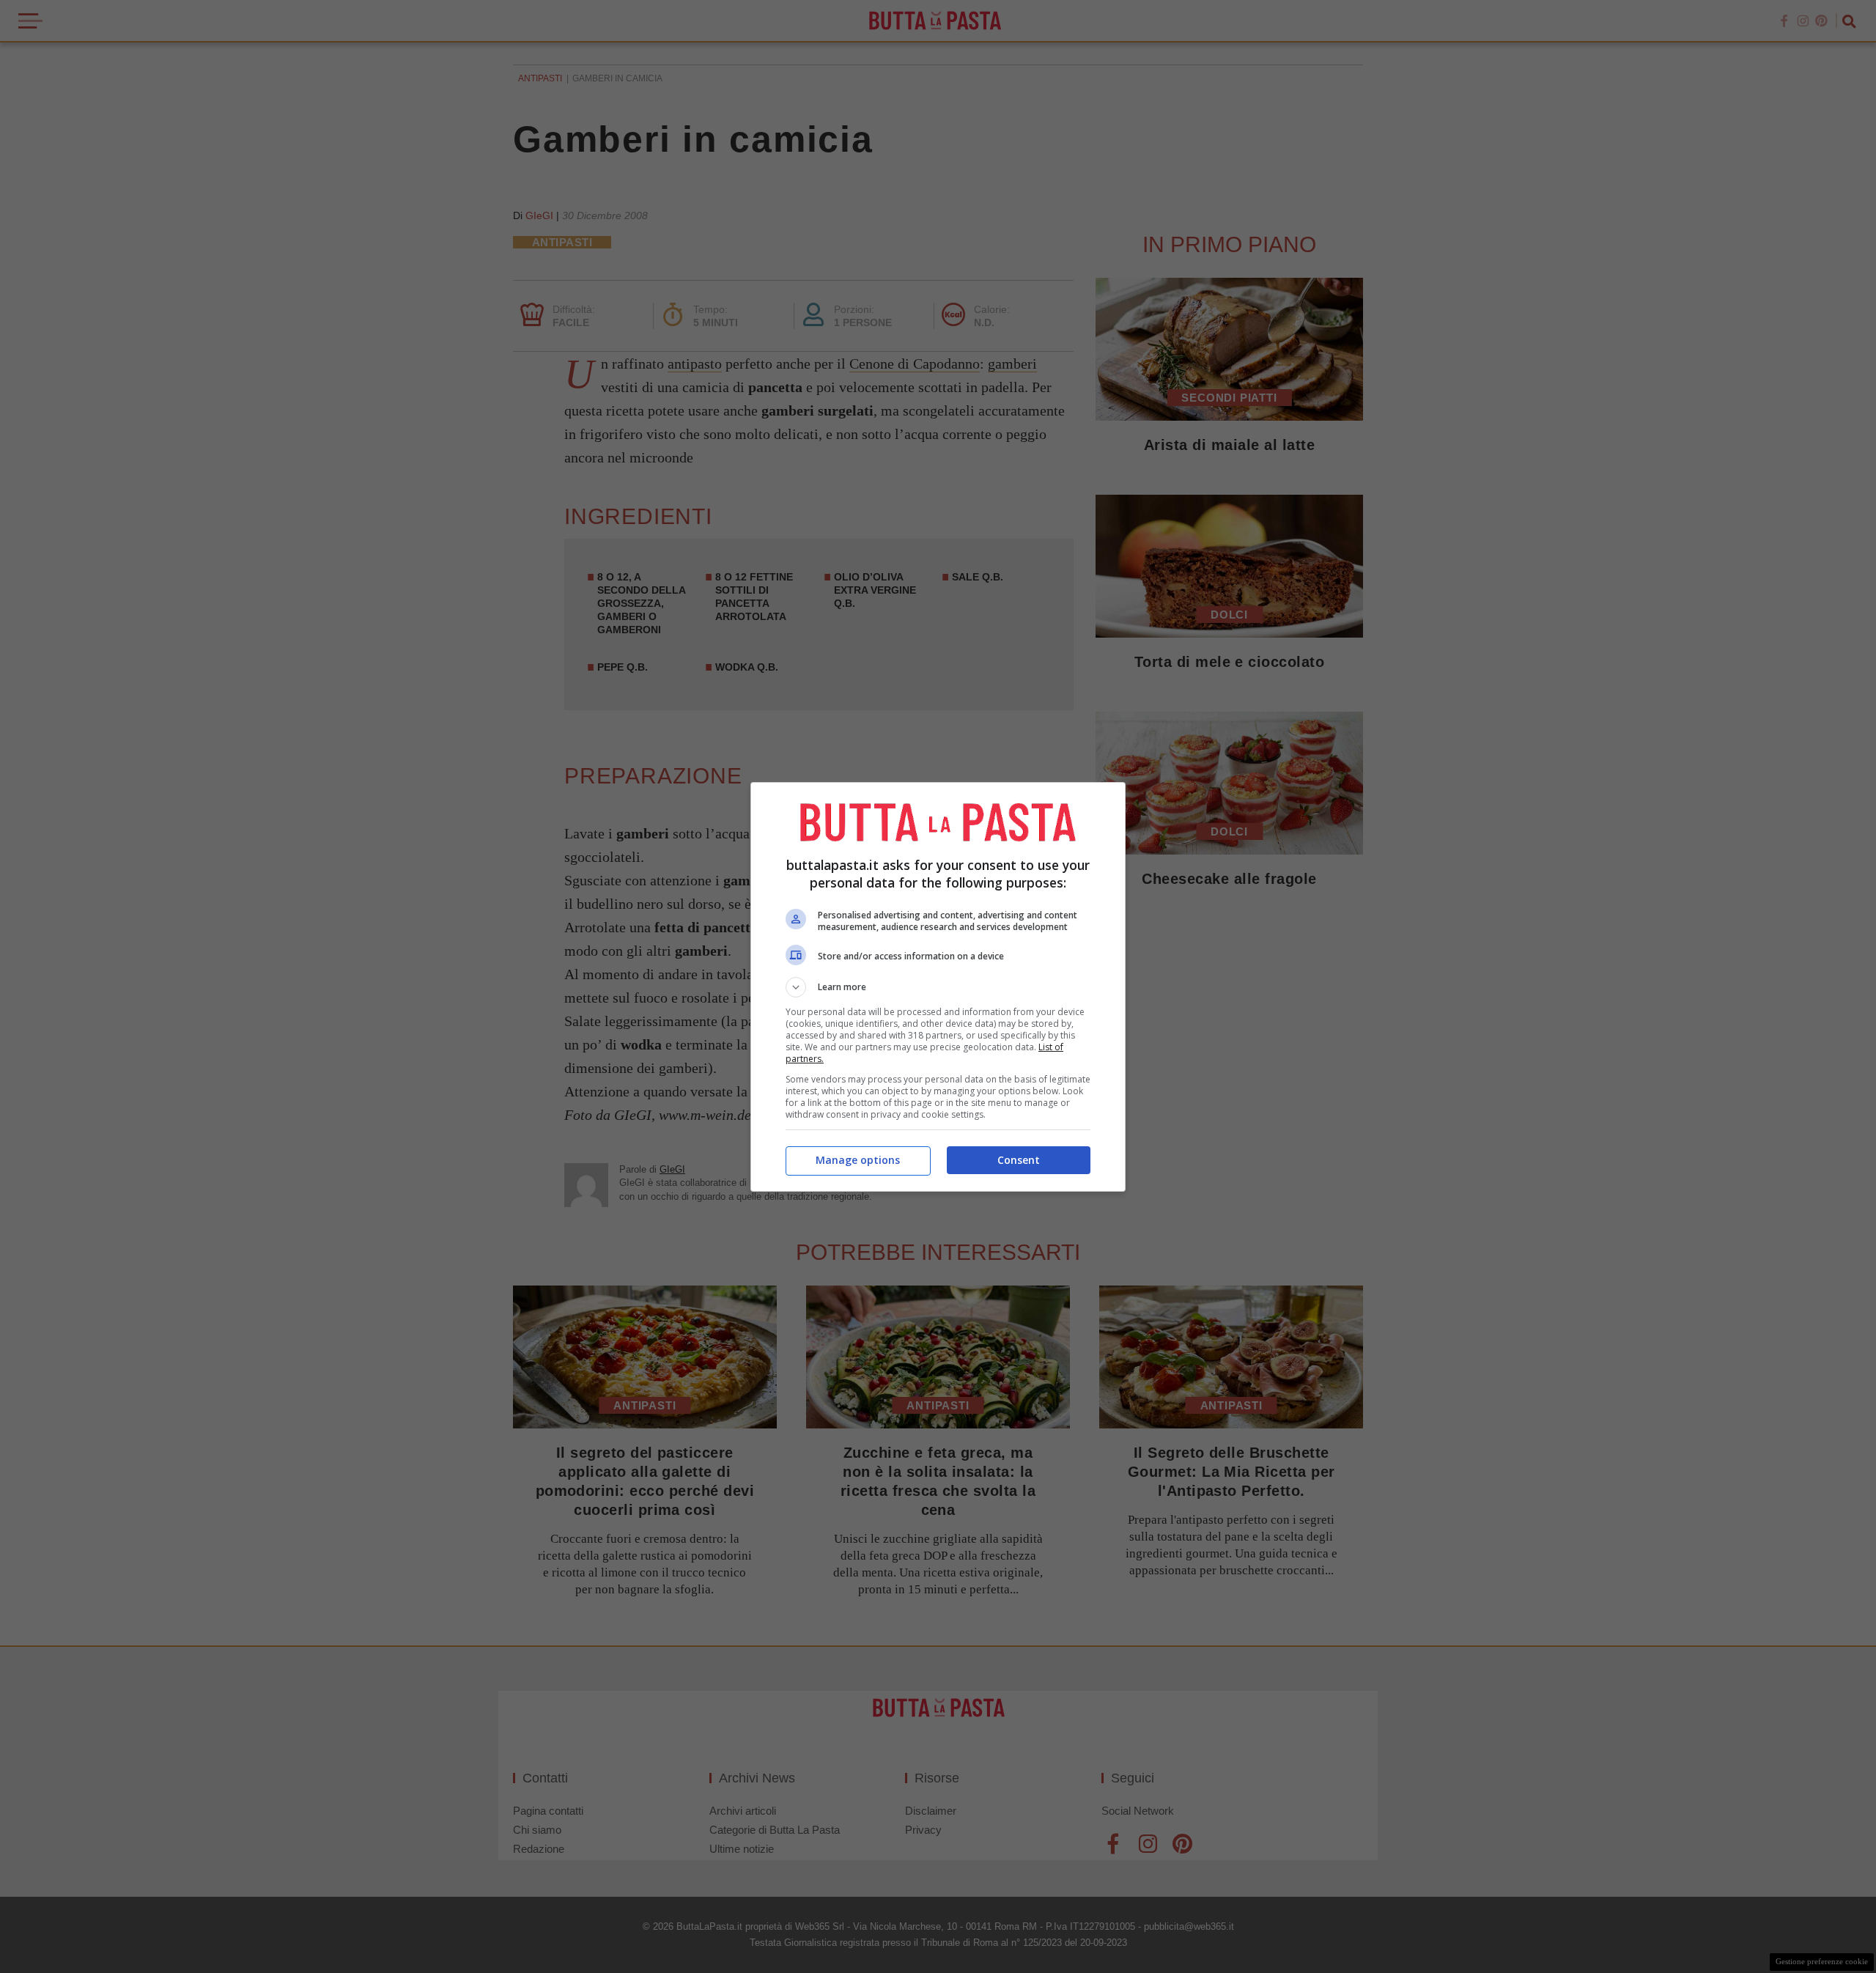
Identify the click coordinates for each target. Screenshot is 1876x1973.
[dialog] (938, 987)
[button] (938, 987)
